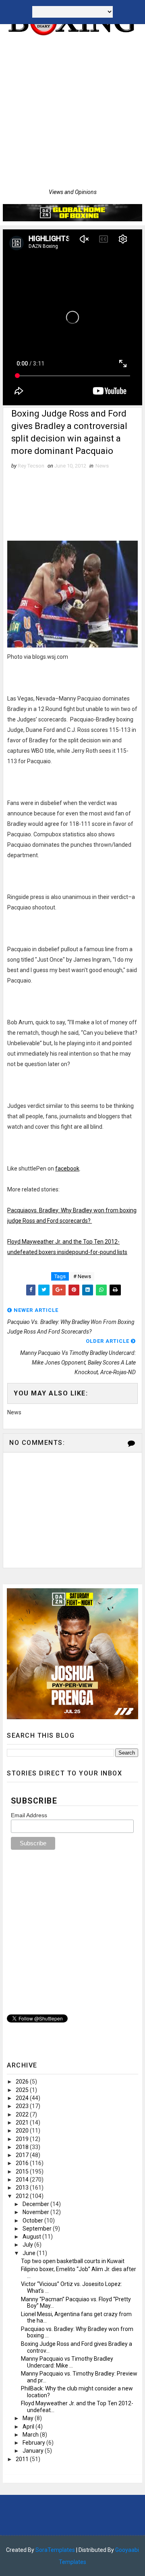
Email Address (29, 1815)
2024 (23, 2098)
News (102, 466)
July (28, 2245)
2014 (23, 2180)
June (30, 2253)
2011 (23, 2459)
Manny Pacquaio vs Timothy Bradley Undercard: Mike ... (67, 2362)
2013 (23, 2188)
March (31, 2435)
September (38, 2229)
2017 (23, 2155)
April (29, 2427)
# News (82, 1276)
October (33, 2221)
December (36, 2204)
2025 (23, 2090)
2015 (23, 2172)
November (36, 2212)
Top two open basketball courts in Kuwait (73, 2261)
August (32, 2237)
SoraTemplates (55, 2550)
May (29, 2418)
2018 (23, 2147)
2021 (23, 2122)
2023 (23, 2106)
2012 (23, 2196)
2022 (23, 2114)
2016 (23, 2163)
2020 (23, 2131)
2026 (23, 2082)
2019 (23, 2139)
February (34, 2443)
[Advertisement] (72, 112)
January (34, 2451)
